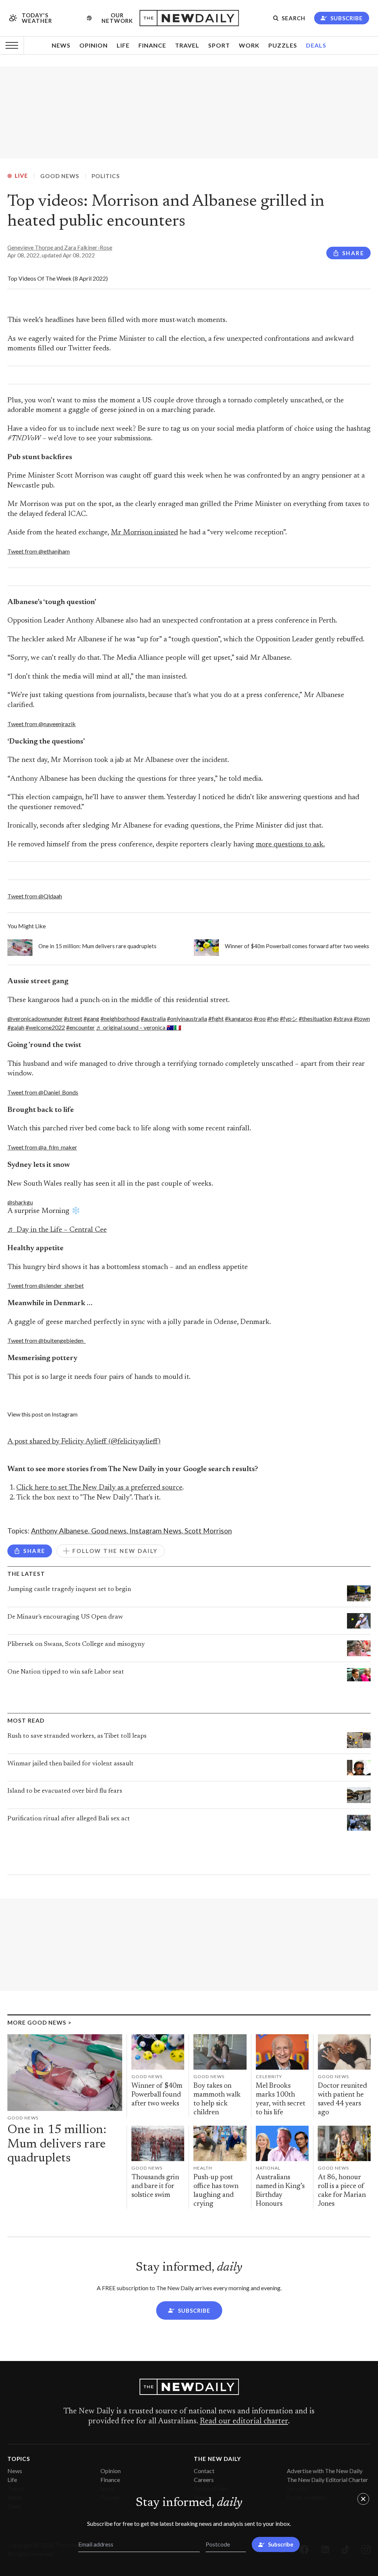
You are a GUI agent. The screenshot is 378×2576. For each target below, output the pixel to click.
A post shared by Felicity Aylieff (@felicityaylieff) (84, 1442)
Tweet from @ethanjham (39, 551)
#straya (343, 1018)
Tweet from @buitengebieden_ (47, 1340)
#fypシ (289, 1018)
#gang (91, 1018)
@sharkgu (20, 1202)
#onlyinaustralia (187, 1018)
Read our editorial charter (244, 2421)
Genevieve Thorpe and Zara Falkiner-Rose (60, 247)
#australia (153, 1018)
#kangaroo (239, 1018)
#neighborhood (120, 1018)
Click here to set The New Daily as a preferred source (99, 1488)
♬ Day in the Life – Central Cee (57, 1230)
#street (73, 1018)
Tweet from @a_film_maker (42, 1147)
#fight (216, 1018)
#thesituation (315, 1018)
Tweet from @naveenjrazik (42, 724)
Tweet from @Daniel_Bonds (43, 1092)
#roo (260, 1018)
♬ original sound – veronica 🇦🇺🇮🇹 (139, 1027)
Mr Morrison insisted (144, 533)
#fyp (273, 1018)
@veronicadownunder (35, 1018)
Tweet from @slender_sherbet (46, 1285)
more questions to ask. (290, 845)
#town (362, 1018)
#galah (16, 1027)
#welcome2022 (45, 1027)
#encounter (80, 1027)
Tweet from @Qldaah (35, 896)
